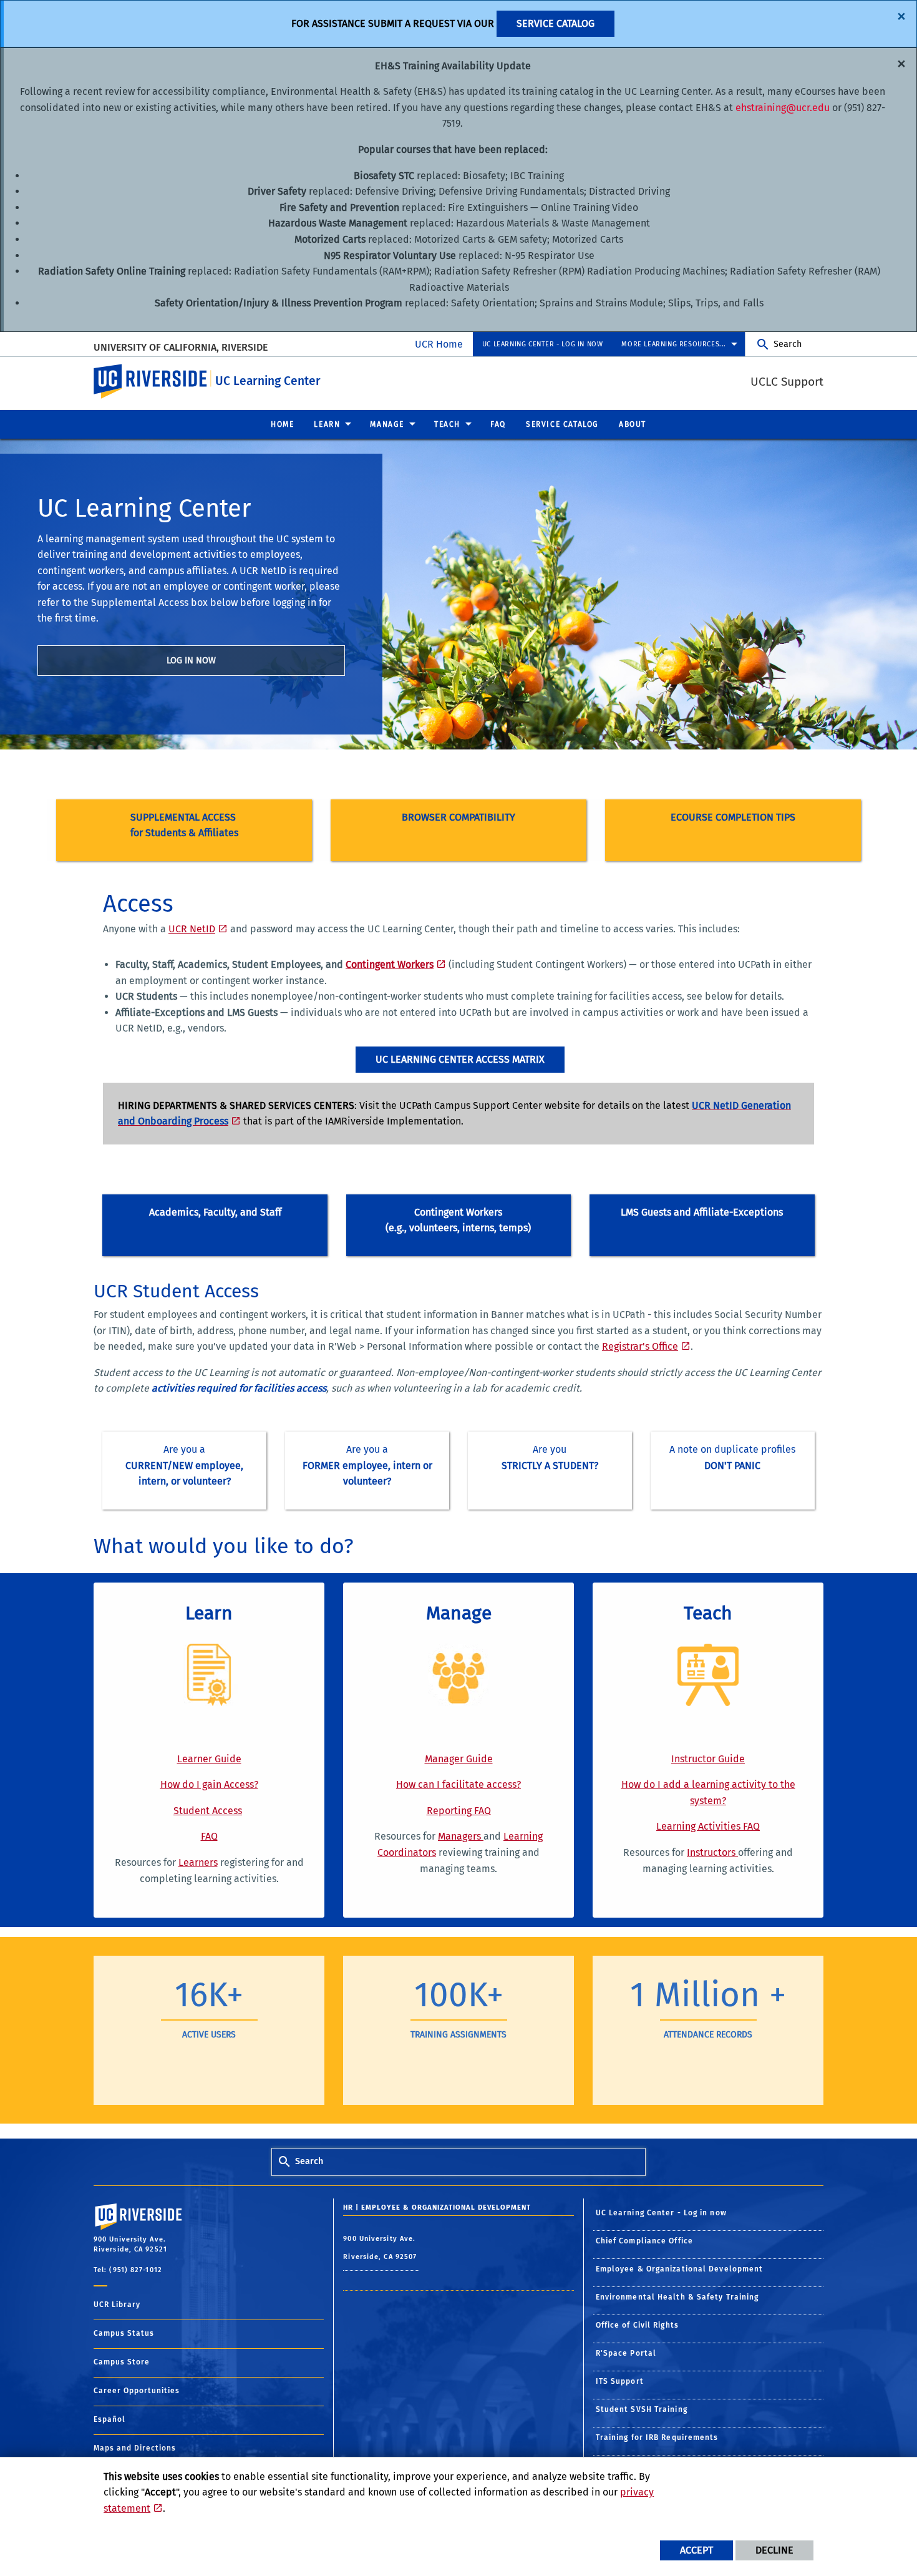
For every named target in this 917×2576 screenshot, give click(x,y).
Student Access (208, 1811)
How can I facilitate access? (458, 1784)
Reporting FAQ (459, 1811)
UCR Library (117, 2305)
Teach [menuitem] (447, 424)
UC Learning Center (268, 381)
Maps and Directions (135, 2448)
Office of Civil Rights (637, 2325)
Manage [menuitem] (387, 424)
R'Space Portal (626, 2353)
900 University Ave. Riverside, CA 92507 (381, 2248)
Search (788, 344)
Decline (774, 2550)
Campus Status (124, 2333)
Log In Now (191, 661)
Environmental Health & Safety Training (677, 2297)
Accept (696, 2550)
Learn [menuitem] (327, 424)
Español (109, 2419)
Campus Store (122, 2362)
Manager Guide (459, 1759)
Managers (461, 1836)
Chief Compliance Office (644, 2241)
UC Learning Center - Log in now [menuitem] (543, 344)
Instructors (712, 1852)
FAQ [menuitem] (498, 424)
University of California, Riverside (181, 347)
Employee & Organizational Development (680, 2269)
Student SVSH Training (642, 2409)
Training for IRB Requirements (657, 2437)
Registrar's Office (640, 1346)
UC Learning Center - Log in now (661, 2213)
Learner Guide (209, 1759)
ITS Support (620, 2381)
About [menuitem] (633, 424)
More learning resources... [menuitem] (674, 344)
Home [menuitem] (282, 424)
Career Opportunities (137, 2391)
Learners (198, 1862)
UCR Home (439, 344)
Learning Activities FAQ (708, 1826)
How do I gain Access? (209, 1784)
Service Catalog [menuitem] (562, 424)
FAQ (209, 1836)
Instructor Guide (708, 1759)
